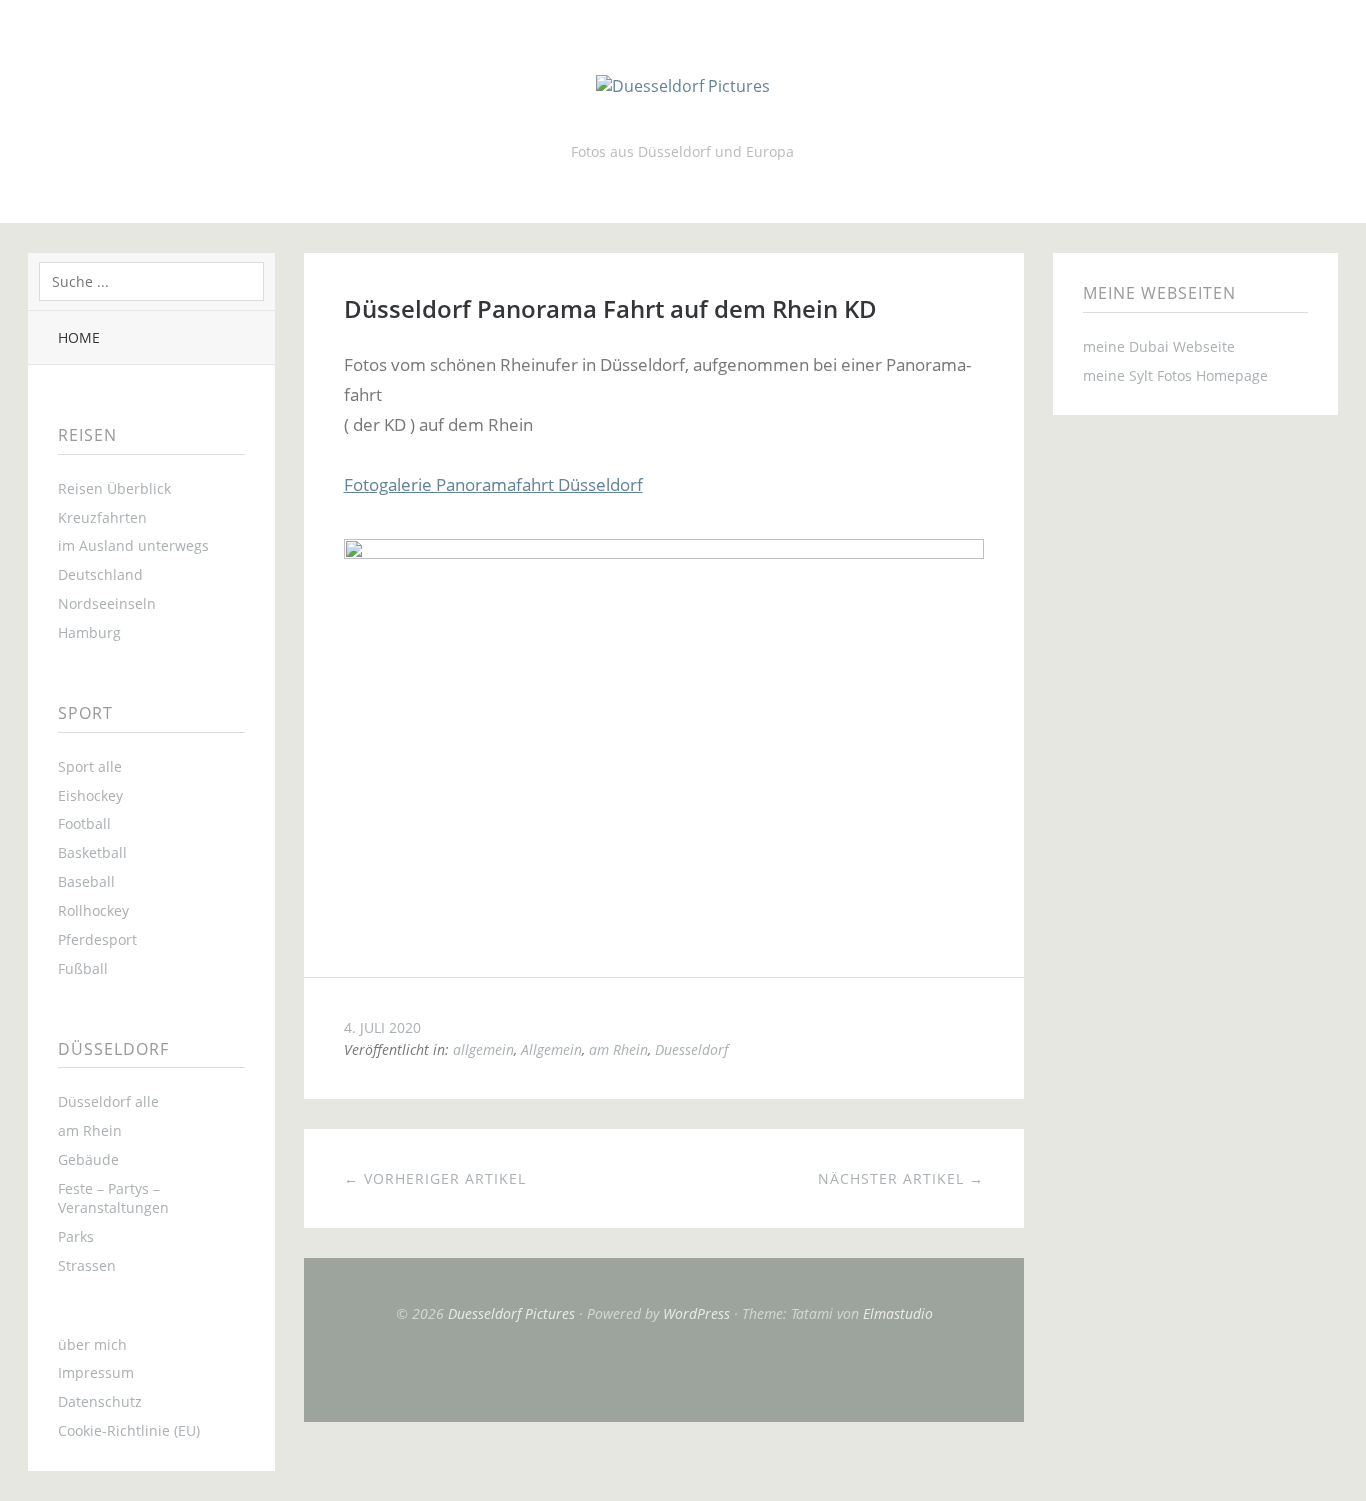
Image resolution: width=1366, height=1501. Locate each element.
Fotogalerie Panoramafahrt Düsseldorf (493, 484)
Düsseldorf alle (108, 1101)
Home (79, 337)
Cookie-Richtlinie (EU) (129, 1430)
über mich (92, 1344)
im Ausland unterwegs (133, 545)
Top (664, 1372)
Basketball (92, 852)
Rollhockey (93, 910)
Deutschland (100, 574)
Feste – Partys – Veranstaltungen (113, 1198)
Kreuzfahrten (102, 517)
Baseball (86, 881)
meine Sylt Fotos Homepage (1175, 375)
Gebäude (88, 1159)
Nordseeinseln (107, 603)
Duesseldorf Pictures (511, 1313)
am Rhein (90, 1130)
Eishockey (90, 795)
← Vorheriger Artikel (435, 1178)
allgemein (483, 1049)
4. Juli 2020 (382, 1027)
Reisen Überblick (114, 488)
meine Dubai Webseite (1159, 346)
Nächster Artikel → (901, 1178)
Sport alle (90, 766)
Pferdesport (97, 939)
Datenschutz (100, 1401)
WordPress (696, 1313)
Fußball (83, 968)
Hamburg (89, 632)
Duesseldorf (691, 1049)
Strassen (87, 1265)
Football (84, 823)
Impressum (96, 1372)
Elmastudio (898, 1313)
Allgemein (551, 1049)
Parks (76, 1236)
